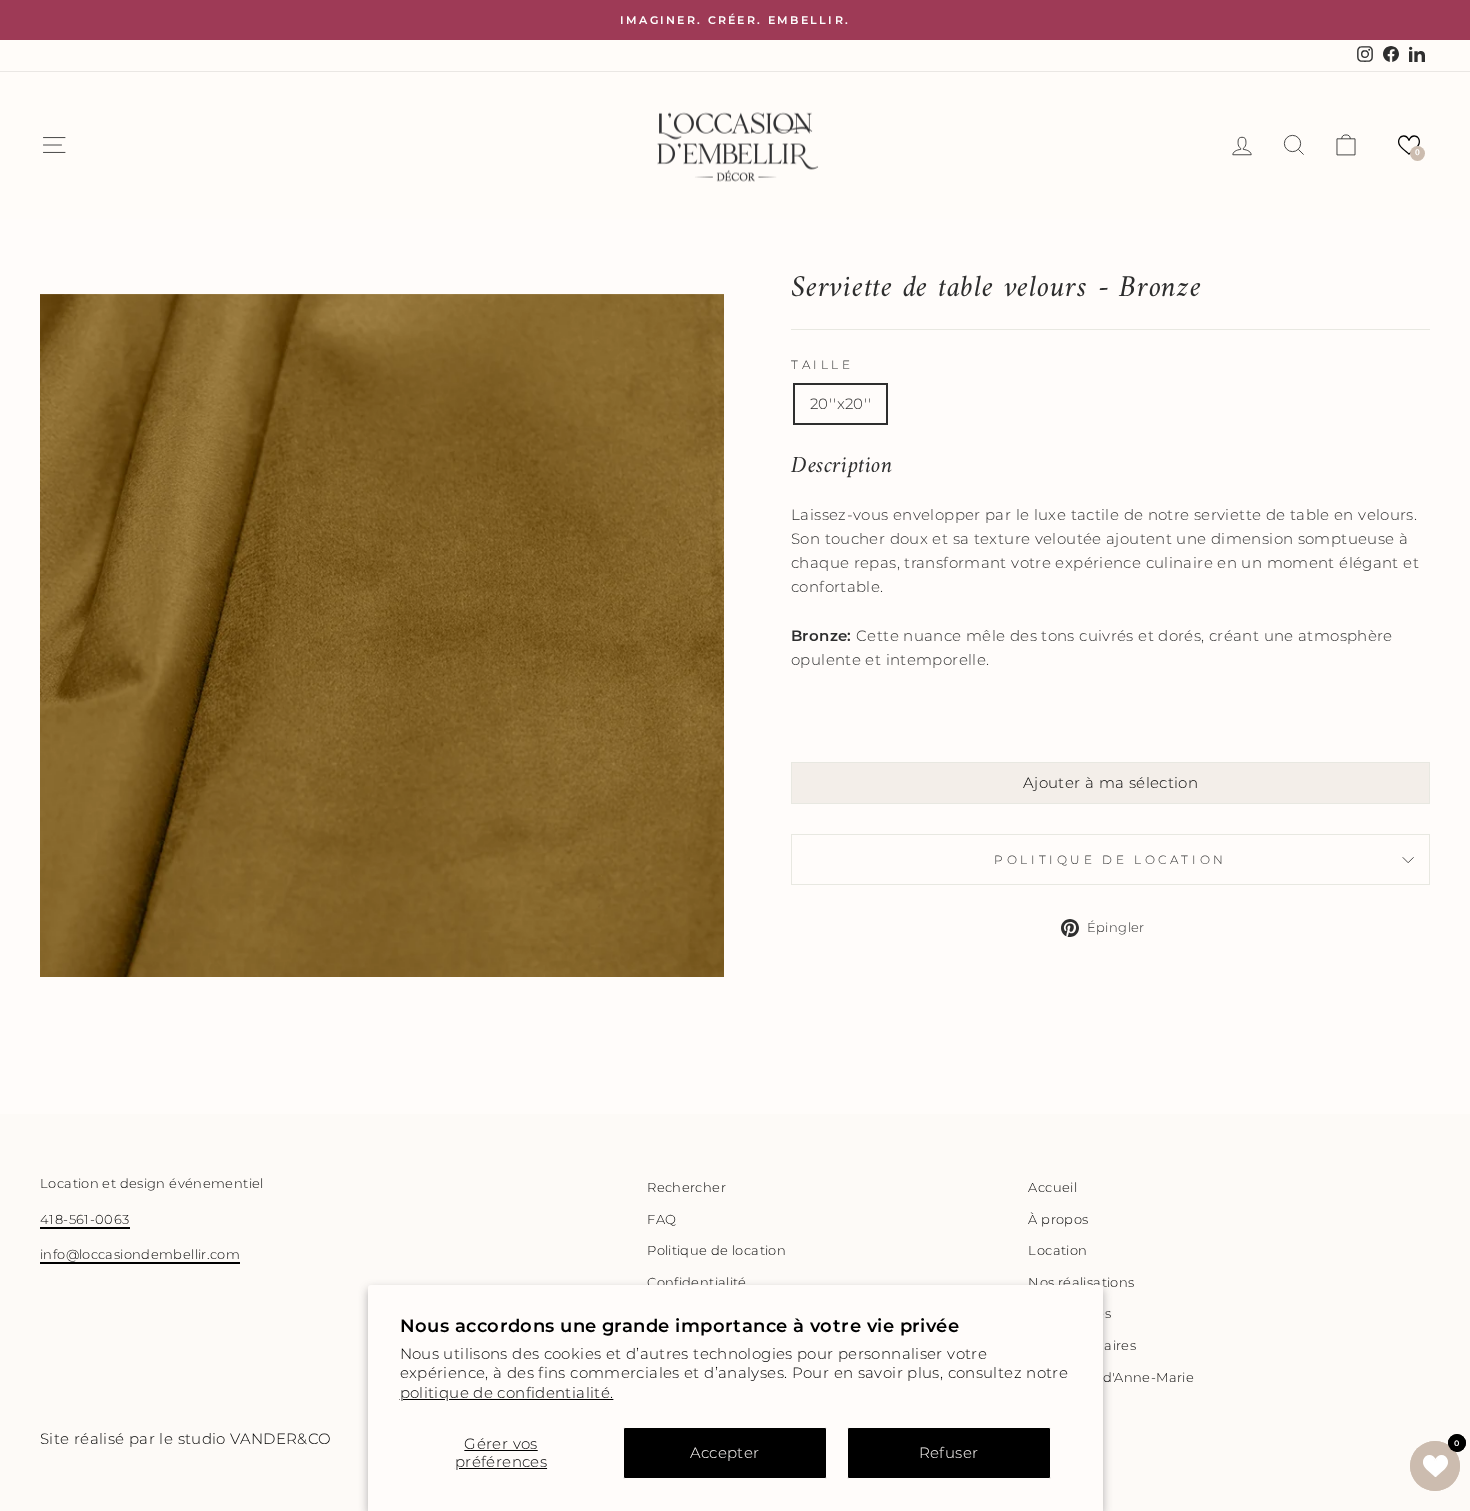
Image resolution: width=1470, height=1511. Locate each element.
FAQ (661, 1219)
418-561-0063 (85, 1219)
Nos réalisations (1081, 1282)
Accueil (1052, 1187)
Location (1057, 1250)
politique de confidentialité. (507, 1392)
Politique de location (1110, 859)
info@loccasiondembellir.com (140, 1254)
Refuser (949, 1452)
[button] (1409, 145)
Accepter (725, 1452)
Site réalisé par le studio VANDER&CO (186, 1438)
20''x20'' (840, 403)
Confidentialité (697, 1282)
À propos (1058, 1219)
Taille (822, 364)
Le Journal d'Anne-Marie (1111, 1377)
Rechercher (686, 1187)
